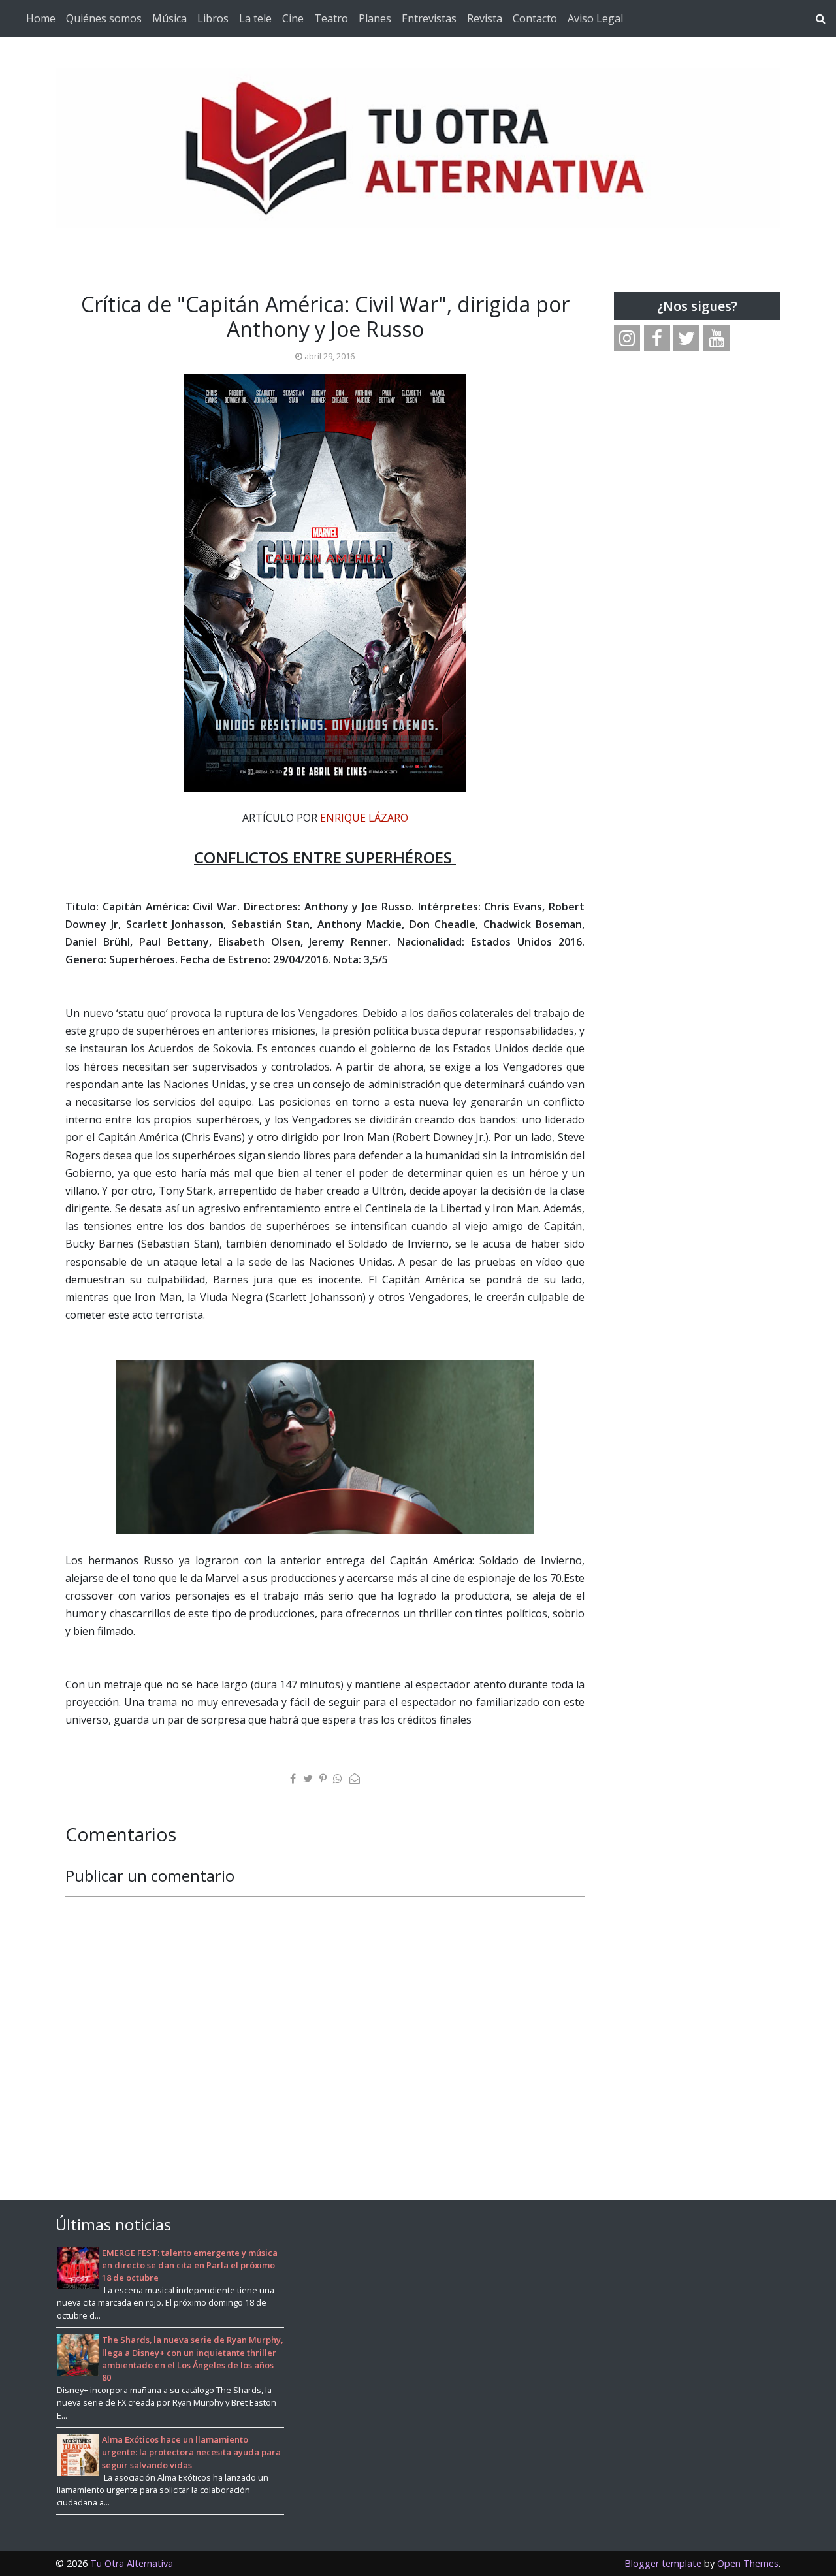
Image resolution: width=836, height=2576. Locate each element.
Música (169, 18)
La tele (255, 18)
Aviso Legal (595, 18)
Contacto (535, 18)
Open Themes (748, 2563)
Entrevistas (429, 18)
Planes (375, 18)
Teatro (331, 18)
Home (41, 18)
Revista (485, 18)
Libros (213, 18)
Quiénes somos (104, 18)
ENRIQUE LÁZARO (364, 818)
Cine (293, 18)
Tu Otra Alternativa (132, 2563)
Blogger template (663, 2563)
